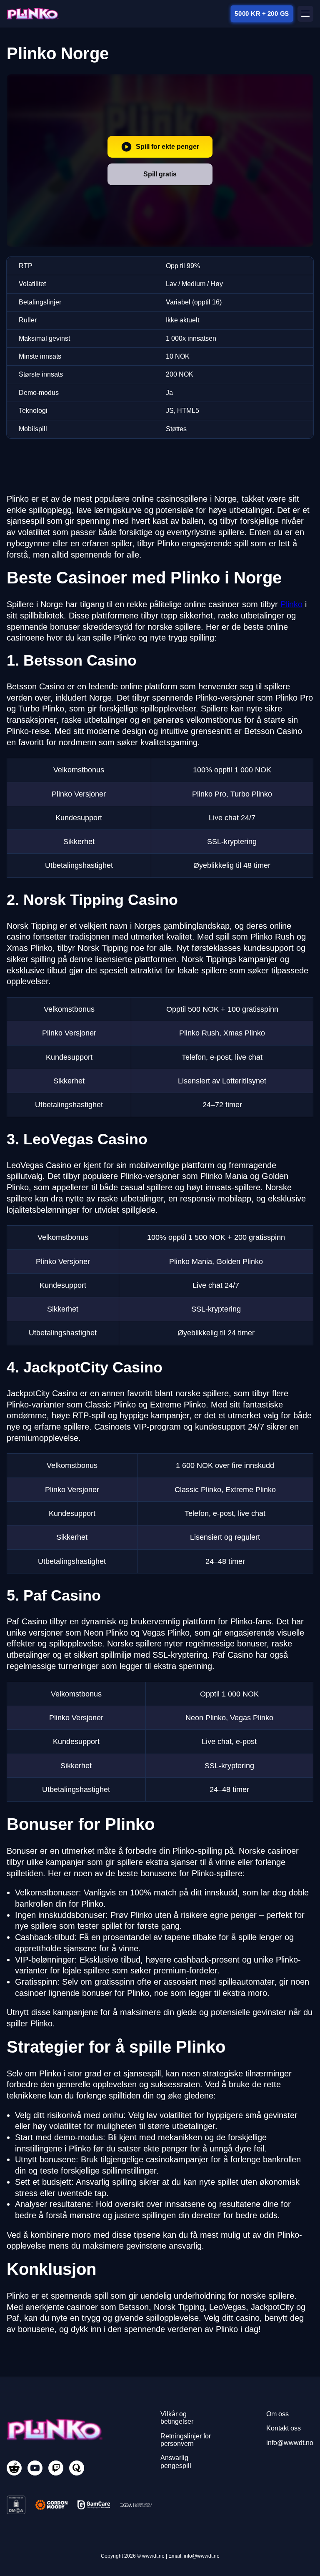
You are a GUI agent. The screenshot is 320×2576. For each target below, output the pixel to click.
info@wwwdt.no (290, 2443)
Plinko (291, 604)
